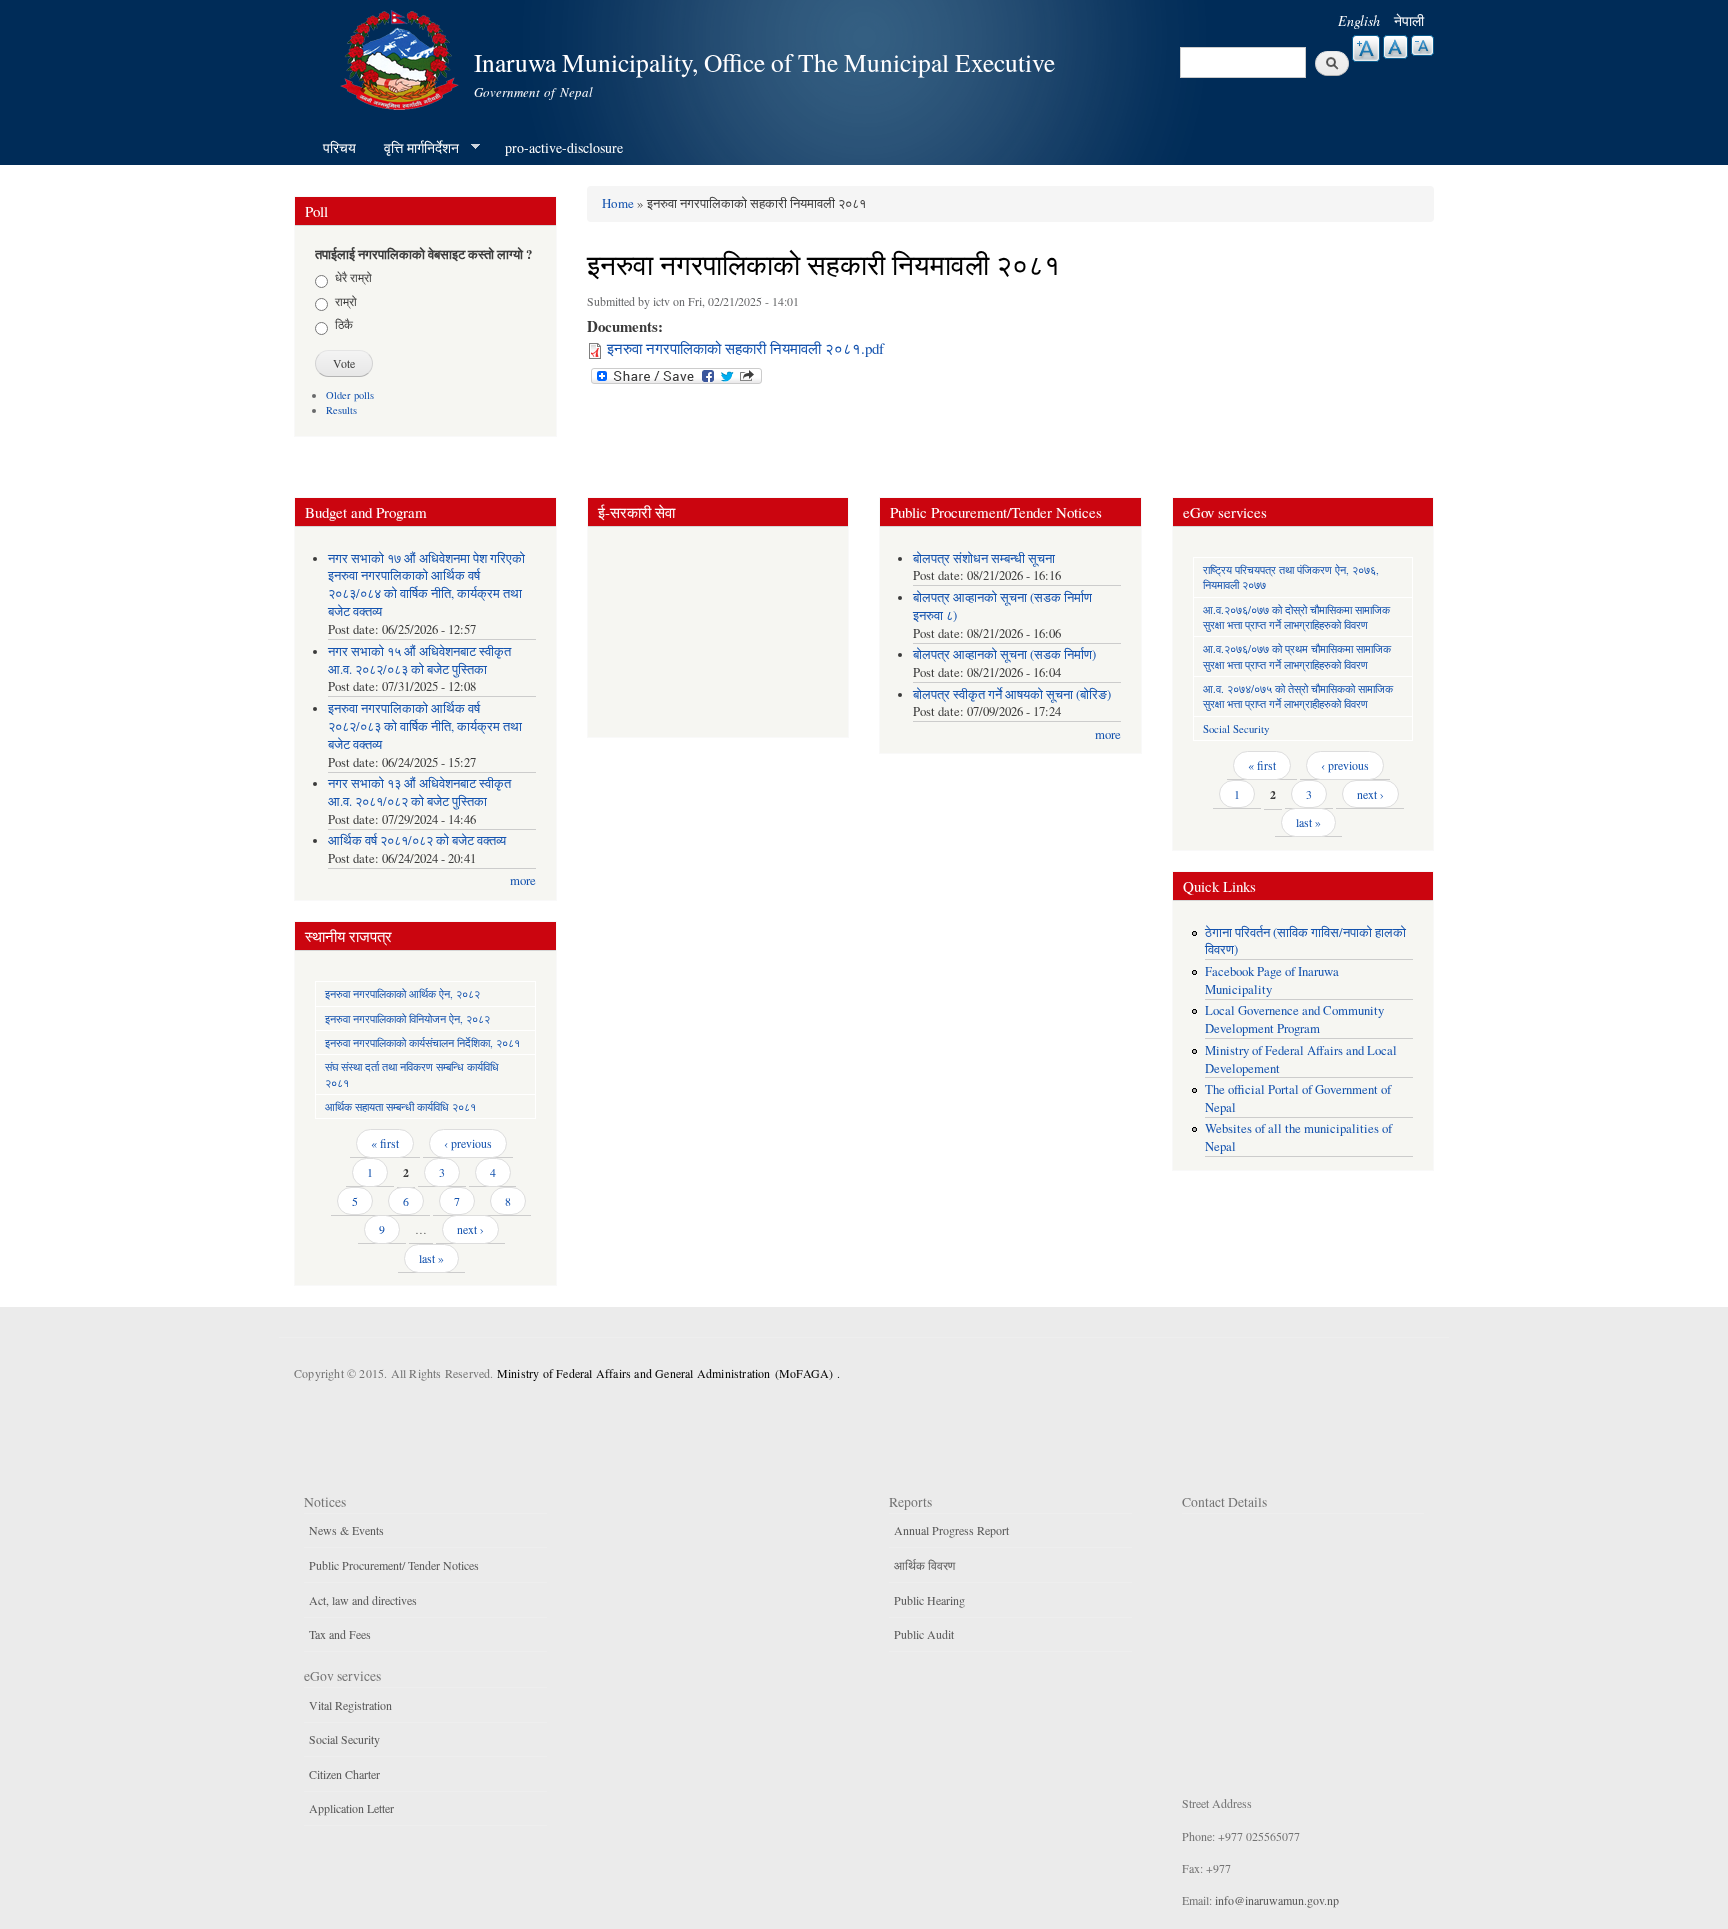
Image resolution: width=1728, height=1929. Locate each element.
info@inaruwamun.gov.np (1277, 1900)
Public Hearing (929, 1600)
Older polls (350, 395)
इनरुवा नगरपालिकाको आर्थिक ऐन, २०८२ (402, 993)
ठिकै (344, 324)
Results (341, 410)
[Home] (402, 57)
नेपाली (1409, 20)
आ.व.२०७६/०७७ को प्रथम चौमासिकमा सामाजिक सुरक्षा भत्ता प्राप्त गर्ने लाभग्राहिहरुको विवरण (1297, 656)
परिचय (339, 147)
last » (431, 1258)
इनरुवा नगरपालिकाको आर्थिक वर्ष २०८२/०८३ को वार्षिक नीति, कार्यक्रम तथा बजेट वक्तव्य (425, 726)
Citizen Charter (344, 1774)
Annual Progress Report (951, 1530)
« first (385, 1143)
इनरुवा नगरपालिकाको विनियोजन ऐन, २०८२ (407, 1018)
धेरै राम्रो (353, 277)
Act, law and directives (363, 1600)
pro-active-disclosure (564, 147)
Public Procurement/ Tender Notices (394, 1565)
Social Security (1236, 728)
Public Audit (924, 1634)
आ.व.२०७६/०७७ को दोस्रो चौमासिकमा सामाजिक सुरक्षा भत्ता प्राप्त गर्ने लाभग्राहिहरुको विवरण (1296, 617)
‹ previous (468, 1143)
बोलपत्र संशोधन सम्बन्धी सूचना (984, 558)
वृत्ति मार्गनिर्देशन (414, 148)
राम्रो (346, 301)
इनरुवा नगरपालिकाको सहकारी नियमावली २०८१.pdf (745, 348)
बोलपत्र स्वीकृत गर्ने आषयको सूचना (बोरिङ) (1012, 694)
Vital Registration (350, 1705)
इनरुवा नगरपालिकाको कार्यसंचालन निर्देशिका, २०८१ (422, 1042)
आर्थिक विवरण (924, 1565)
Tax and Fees (340, 1634)
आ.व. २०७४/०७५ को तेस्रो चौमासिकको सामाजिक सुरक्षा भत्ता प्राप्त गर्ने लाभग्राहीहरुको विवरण (1298, 696)
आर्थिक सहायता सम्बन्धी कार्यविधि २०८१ (400, 1106)
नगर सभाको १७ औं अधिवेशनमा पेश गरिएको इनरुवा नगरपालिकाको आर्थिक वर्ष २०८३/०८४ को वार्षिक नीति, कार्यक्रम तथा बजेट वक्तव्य (426, 585)
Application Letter (351, 1808)
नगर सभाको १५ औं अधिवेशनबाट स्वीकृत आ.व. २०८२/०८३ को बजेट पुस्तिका (419, 660)
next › (470, 1229)
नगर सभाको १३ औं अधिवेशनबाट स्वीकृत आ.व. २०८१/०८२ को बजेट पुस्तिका (419, 792)
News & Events (346, 1530)
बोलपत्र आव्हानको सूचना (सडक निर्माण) (1004, 654)
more (523, 880)
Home (618, 203)
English (1359, 20)
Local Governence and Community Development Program (1294, 1019)
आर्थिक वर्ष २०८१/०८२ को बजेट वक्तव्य (417, 840)
